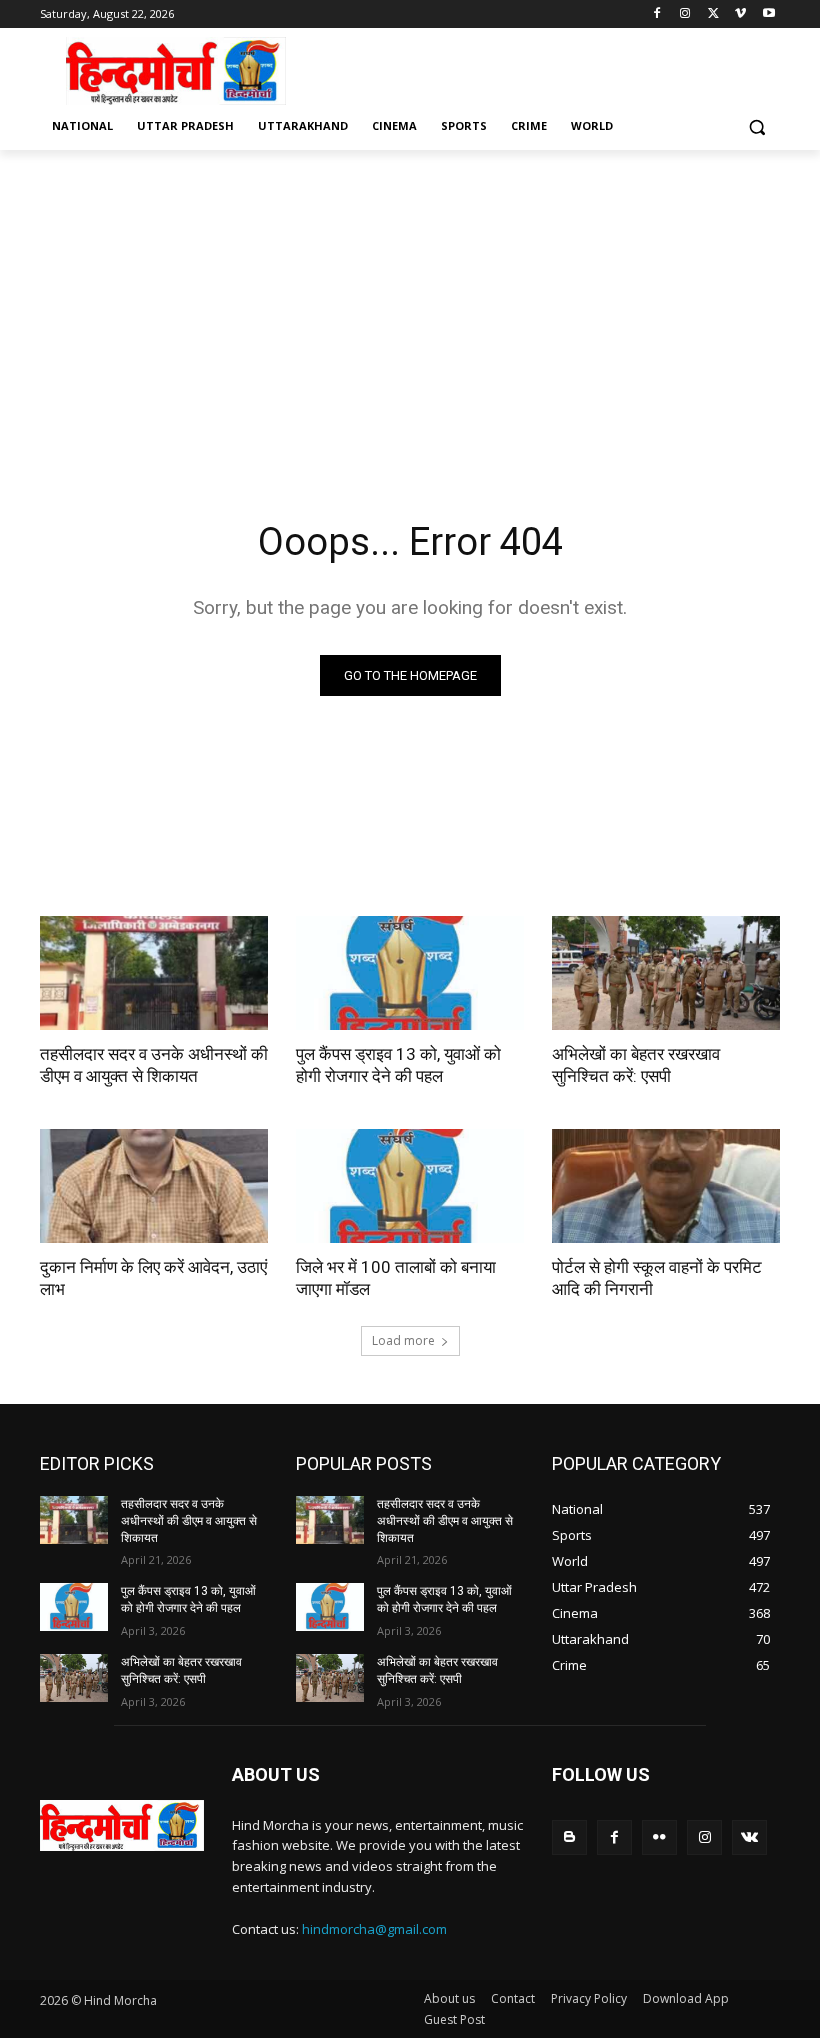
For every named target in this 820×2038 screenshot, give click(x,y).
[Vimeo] (740, 14)
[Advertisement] (546, 69)
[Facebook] (657, 14)
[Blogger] (569, 1837)
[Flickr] (659, 1837)
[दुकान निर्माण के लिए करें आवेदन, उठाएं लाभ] (154, 1186)
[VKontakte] (749, 1837)
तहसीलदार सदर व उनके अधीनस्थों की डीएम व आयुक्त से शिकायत (154, 1065)
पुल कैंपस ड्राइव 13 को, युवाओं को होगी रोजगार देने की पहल (398, 1065)
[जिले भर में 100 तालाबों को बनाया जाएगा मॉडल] (410, 1186)
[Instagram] (685, 14)
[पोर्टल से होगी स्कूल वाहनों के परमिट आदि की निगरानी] (666, 1186)
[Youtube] (768, 14)
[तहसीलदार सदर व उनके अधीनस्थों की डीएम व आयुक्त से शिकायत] (154, 973)
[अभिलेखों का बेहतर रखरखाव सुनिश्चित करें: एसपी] (666, 973)
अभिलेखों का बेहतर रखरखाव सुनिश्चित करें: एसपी (636, 1065)
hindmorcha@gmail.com (374, 1929)
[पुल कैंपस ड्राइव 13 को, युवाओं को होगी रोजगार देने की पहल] (410, 973)
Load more (403, 1340)
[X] (713, 14)
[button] (756, 126)
